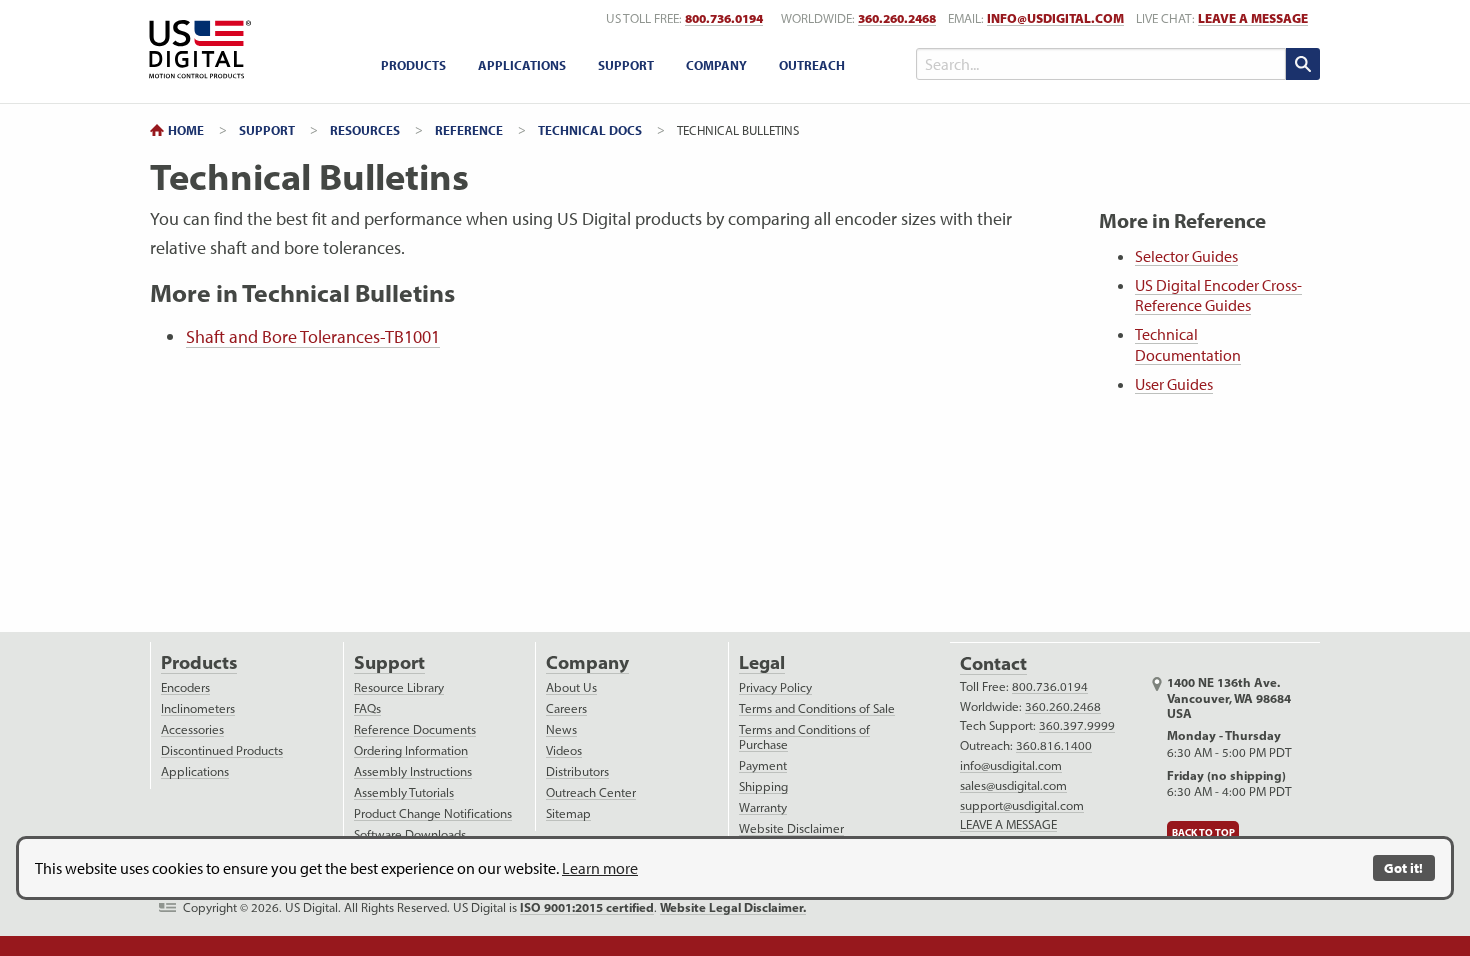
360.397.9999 (1077, 725)
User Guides (1174, 384)
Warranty (763, 807)
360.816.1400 (1054, 745)
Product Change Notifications (433, 813)
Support (626, 65)
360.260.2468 (897, 18)
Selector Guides (1186, 256)
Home (186, 130)
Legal (762, 662)
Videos (564, 750)
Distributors (577, 771)
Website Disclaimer (791, 828)
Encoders (185, 687)
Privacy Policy (775, 687)
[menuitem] (413, 65)
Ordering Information (411, 750)
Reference (469, 130)
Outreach (812, 65)
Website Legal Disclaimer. (733, 907)
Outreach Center (591, 792)
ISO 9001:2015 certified (587, 907)
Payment (763, 765)
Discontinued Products (222, 750)
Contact (993, 663)
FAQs (367, 708)
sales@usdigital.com (1013, 785)
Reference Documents (415, 729)
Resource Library (399, 687)
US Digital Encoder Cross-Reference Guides (1218, 295)
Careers (566, 708)
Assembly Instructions (413, 771)
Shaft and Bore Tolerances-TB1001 (313, 336)
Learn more (600, 868)
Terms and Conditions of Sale (817, 708)
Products (413, 65)
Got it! (1403, 867)
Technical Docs (590, 130)
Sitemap (568, 813)
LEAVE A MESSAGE (1253, 18)
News (561, 729)
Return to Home (196, 49)
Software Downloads (410, 834)
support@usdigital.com (1022, 805)
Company (716, 65)
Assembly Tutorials (404, 792)
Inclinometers (198, 708)
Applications (522, 65)
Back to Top (1203, 832)
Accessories (192, 729)
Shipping (763, 786)
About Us (571, 687)
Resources (365, 130)
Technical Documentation (1188, 344)
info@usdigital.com (1055, 18)
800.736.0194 (724, 18)
